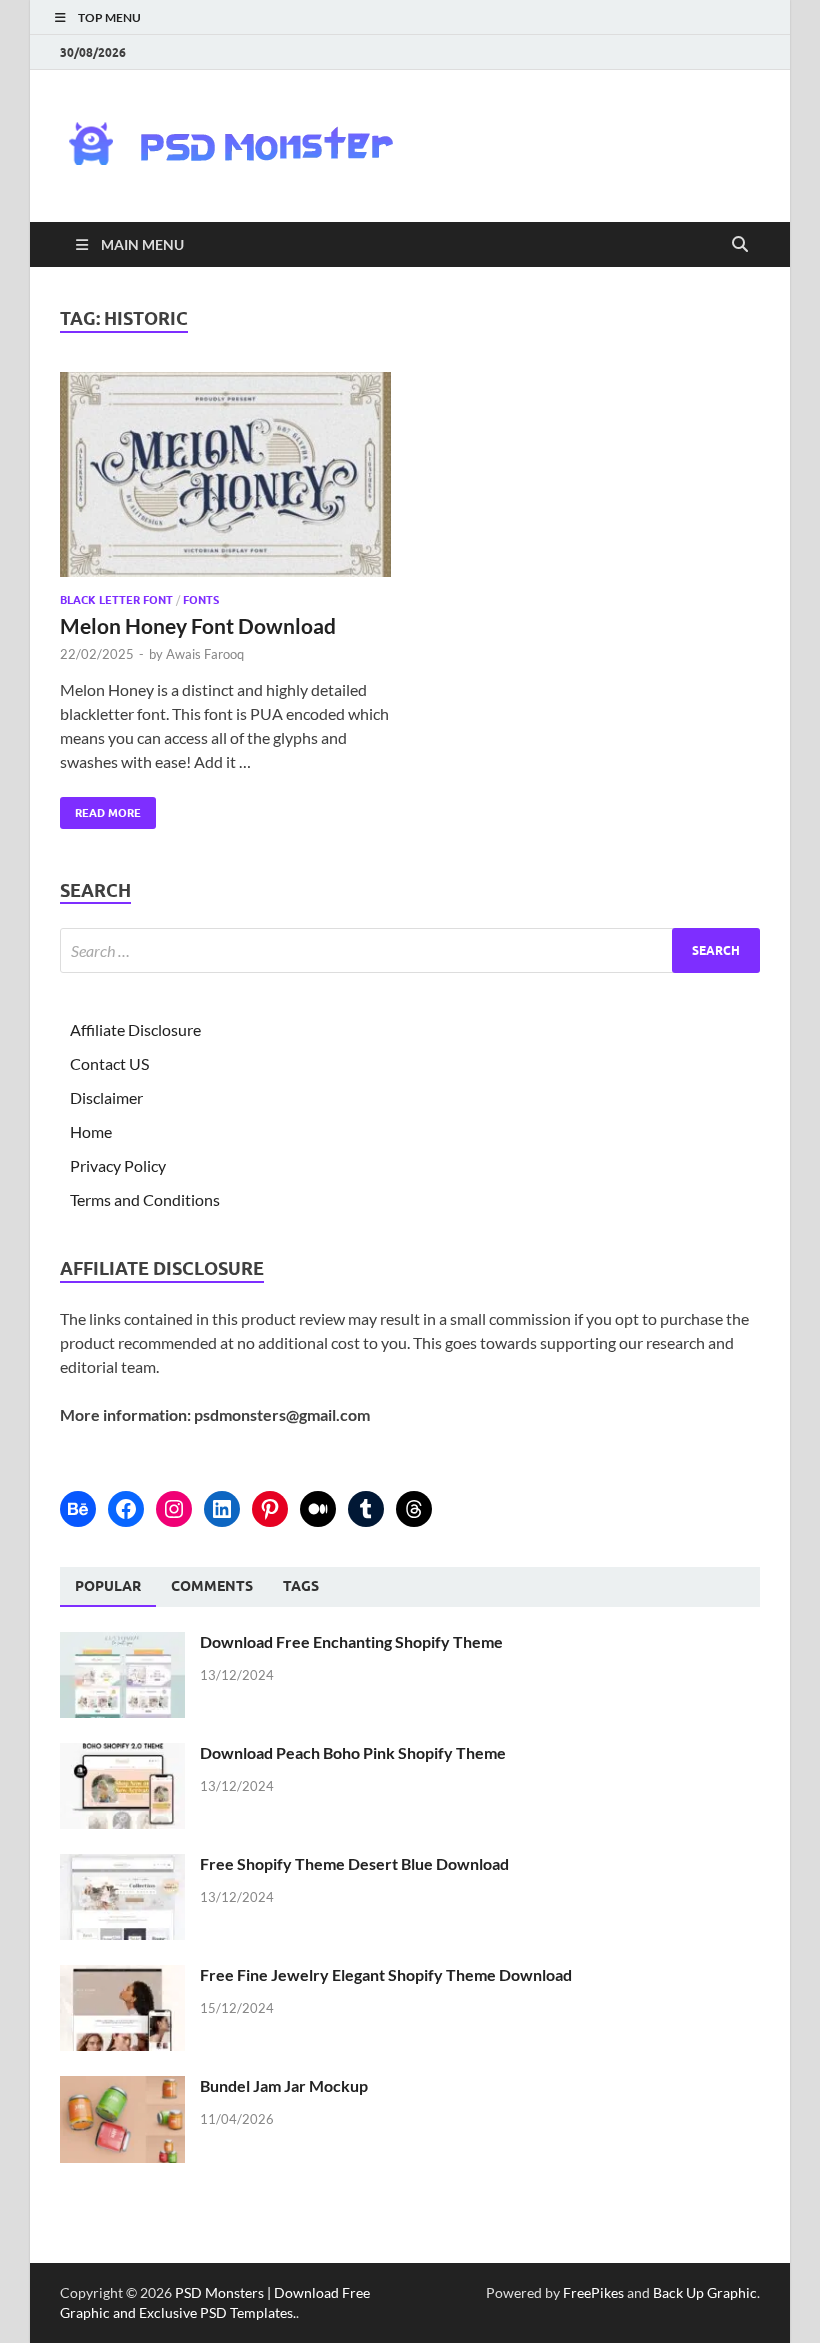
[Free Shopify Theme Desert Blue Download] (122, 1865)
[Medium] (318, 1509)
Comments (212, 1586)
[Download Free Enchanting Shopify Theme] (122, 1643)
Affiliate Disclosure (135, 1029)
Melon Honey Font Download (198, 625)
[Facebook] (126, 1509)
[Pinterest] (270, 1509)
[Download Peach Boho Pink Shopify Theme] (122, 1754)
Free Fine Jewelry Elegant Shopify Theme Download (386, 1974)
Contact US (109, 1063)
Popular (108, 1586)
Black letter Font (116, 600)
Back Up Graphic (705, 2292)
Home (91, 1131)
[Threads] (414, 1509)
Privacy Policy (118, 1165)
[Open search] (740, 245)
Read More (100, 808)
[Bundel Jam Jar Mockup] (122, 2087)
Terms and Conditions (145, 1199)
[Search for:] (410, 950)
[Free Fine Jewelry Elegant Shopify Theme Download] (122, 1976)
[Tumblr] (366, 1509)
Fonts (201, 600)
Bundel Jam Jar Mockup (284, 2085)
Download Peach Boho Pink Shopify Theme (353, 1752)
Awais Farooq (205, 654)
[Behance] (78, 1509)
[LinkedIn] (222, 1509)
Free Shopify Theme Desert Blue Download (354, 1863)
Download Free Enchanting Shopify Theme (351, 1641)
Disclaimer (106, 1097)
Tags (301, 1586)
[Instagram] (174, 1509)
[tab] (108, 1587)
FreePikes (593, 2292)
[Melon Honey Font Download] (225, 474)
